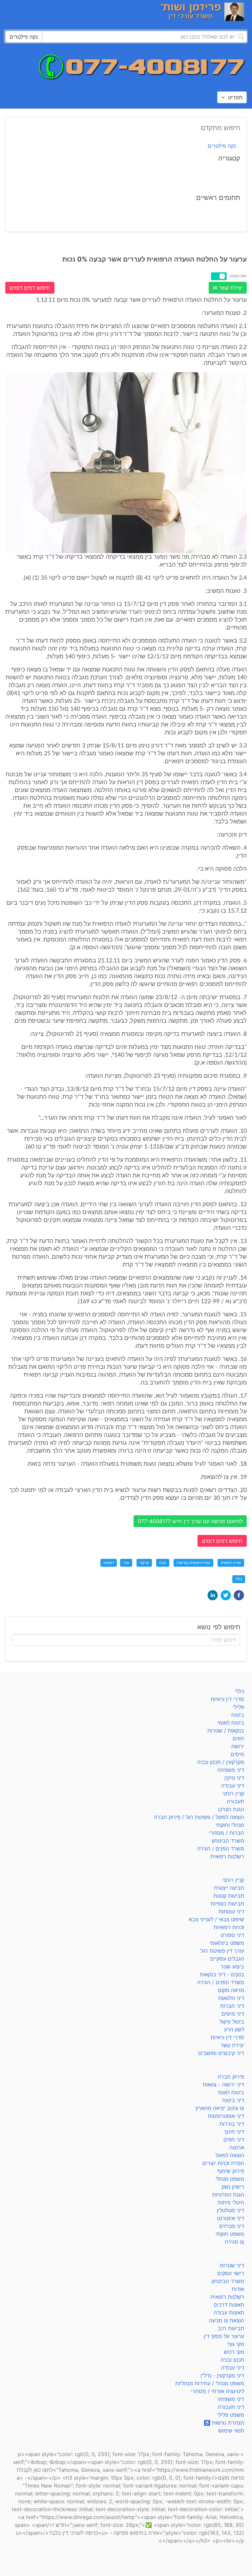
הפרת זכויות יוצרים (223, 2163)
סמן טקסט (238, 276)
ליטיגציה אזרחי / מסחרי (218, 2391)
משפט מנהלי (230, 2179)
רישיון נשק (233, 2187)
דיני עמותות (231, 1911)
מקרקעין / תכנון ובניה (221, 1762)
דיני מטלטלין (231, 2210)
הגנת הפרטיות (228, 2195)
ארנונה (237, 2147)
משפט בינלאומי (227, 1943)
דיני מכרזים (232, 2226)
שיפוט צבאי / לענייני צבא (216, 1919)
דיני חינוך (234, 2132)
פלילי (239, 1707)
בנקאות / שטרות (226, 1731)
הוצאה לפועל (230, 2155)
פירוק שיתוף (231, 2171)
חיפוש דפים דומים (30, 288)
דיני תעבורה (231, 2407)
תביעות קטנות (229, 1896)
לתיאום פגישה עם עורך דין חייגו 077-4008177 (190, 1521)
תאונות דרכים (229, 2305)
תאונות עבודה (229, 2313)
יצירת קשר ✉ (228, 288)
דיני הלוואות (231, 1998)
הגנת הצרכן (231, 1809)
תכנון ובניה (232, 2360)
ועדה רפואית (231, 1563)
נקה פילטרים (222, 146)
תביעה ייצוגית (229, 1888)
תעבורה (235, 1801)
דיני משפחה (231, 1770)
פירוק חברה (231, 2077)
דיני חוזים (234, 2140)
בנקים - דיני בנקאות (222, 1974)
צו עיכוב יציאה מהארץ (220, 2108)
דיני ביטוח (233, 2100)
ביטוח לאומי (231, 1723)
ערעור (144, 1563)
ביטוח (238, 1715)
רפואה (109, 1563)
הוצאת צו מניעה (227, 2320)
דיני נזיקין (234, 1778)
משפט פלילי (231, 2415)
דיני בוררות (232, 2124)
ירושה (238, 1746)
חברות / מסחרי (227, 1833)
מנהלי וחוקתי (230, 1825)
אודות (238, 2289)
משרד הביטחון (228, 1841)
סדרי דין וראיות (227, 1699)
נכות (163, 1563)
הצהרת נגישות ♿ (224, 2423)
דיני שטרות (232, 2265)
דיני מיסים (233, 2014)
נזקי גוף (236, 2344)
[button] (239, 1595)
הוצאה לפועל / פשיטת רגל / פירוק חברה (199, 1817)
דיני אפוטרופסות (226, 2116)
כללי (239, 1579)
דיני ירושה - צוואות (223, 2084)
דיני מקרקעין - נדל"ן (222, 2375)
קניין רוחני (233, 1793)
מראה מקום (231, 1990)
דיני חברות (232, 2006)
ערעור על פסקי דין (224, 2336)
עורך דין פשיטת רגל (222, 1951)
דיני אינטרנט (231, 2218)
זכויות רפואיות (229, 1927)
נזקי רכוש (234, 2352)
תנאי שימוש (231, 2431)
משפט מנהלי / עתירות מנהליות (210, 2383)
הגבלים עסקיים (227, 1959)
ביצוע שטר (232, 1966)
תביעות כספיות (227, 1904)
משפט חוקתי (230, 2234)
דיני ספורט (232, 1935)
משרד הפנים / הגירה (221, 1849)
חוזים (238, 1738)
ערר (126, 1563)
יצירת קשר (232, 2045)
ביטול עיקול (232, 2022)
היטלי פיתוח (231, 2202)
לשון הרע (234, 2029)
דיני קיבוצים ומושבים (221, 2053)
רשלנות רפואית (227, 1856)
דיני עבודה (233, 1786)
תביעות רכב (231, 2328)
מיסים (237, 1754)
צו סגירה (234, 2242)
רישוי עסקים (231, 2273)
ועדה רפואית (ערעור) (193, 1563)
